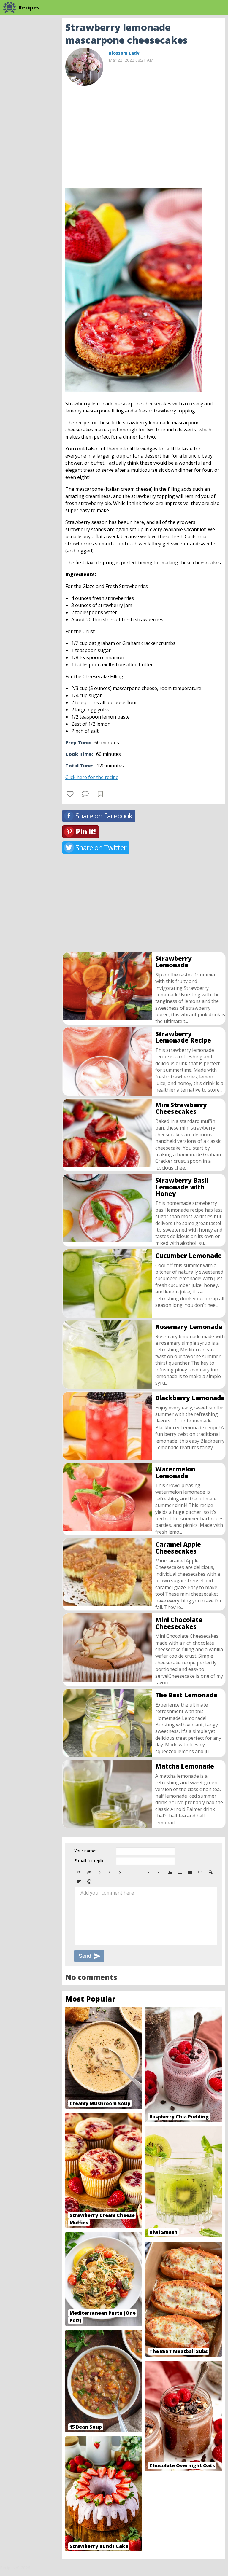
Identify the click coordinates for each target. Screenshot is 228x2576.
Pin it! (86, 832)
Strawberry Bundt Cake (99, 2546)
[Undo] (79, 1872)
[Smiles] (89, 1882)
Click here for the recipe (92, 777)
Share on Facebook (104, 816)
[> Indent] (160, 1872)
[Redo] (89, 1872)
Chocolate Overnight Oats (182, 2465)
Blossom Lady (124, 53)
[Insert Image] (170, 1872)
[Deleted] (120, 1872)
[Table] (190, 1872)
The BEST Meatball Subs (179, 2351)
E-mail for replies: (91, 1861)
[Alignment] (79, 1882)
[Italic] (110, 1872)
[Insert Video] (180, 1872)
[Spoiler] (210, 1872)
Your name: (85, 1851)
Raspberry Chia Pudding (179, 2117)
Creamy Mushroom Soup (100, 2103)
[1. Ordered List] (140, 1872)
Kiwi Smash (163, 2232)
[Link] (200, 1872)
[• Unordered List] (130, 1872)
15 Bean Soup (86, 2427)
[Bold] (99, 1872)
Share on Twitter (101, 847)
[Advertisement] (144, 134)
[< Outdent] (150, 1872)
